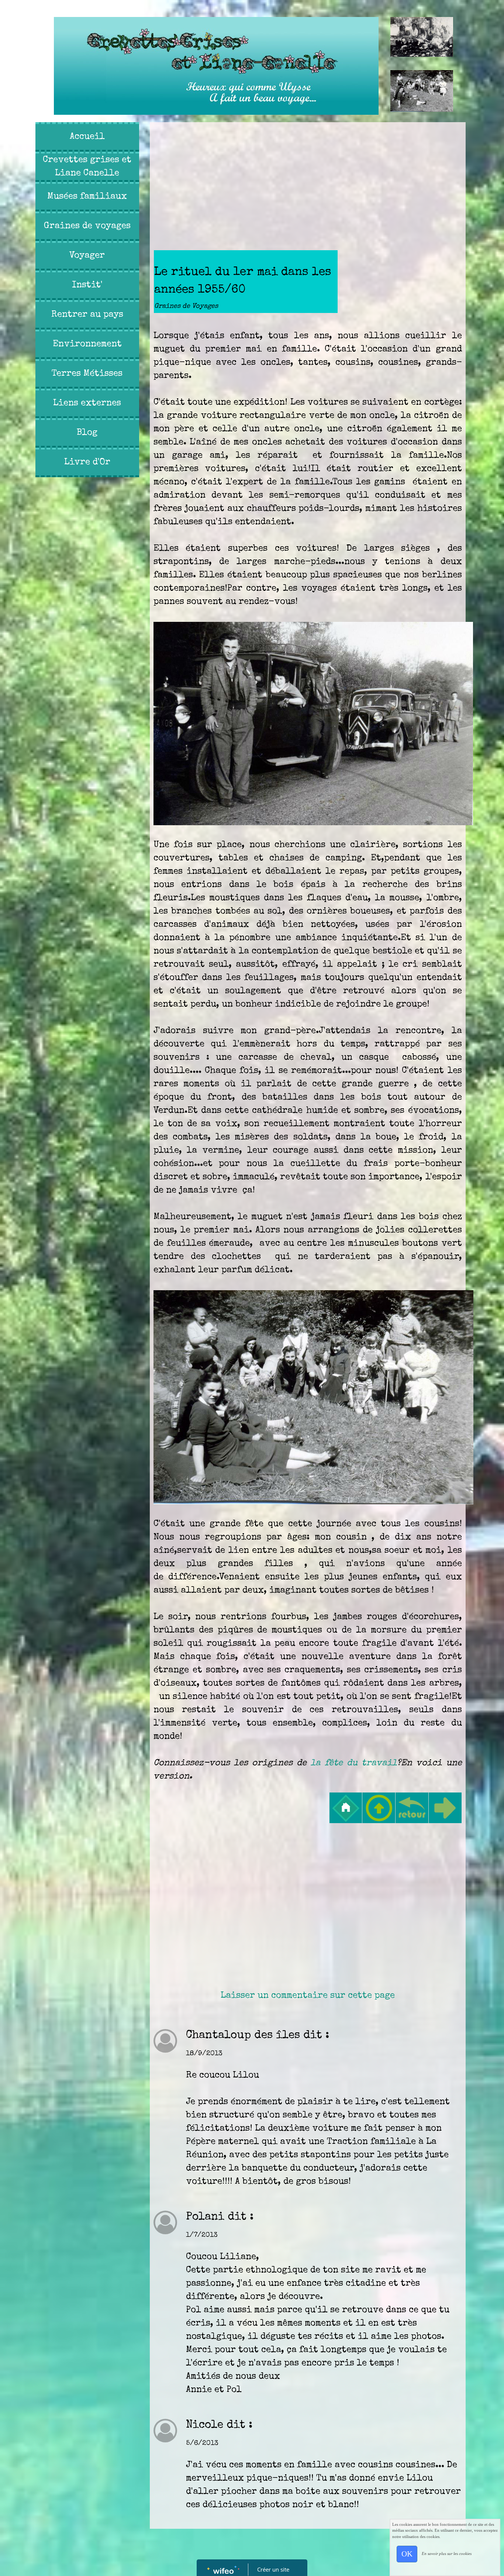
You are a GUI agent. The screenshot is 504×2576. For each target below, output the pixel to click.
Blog (87, 433)
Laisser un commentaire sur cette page (308, 1996)
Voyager (87, 256)
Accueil (87, 137)
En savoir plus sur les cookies (447, 2553)
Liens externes (87, 403)
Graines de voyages (87, 226)
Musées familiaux (87, 197)
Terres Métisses (87, 374)
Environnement (87, 344)
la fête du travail (354, 1763)
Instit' (87, 285)
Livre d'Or (87, 462)
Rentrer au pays (87, 315)
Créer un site (273, 2569)
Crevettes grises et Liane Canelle (87, 167)
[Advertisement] (85, 628)
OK (407, 2554)
